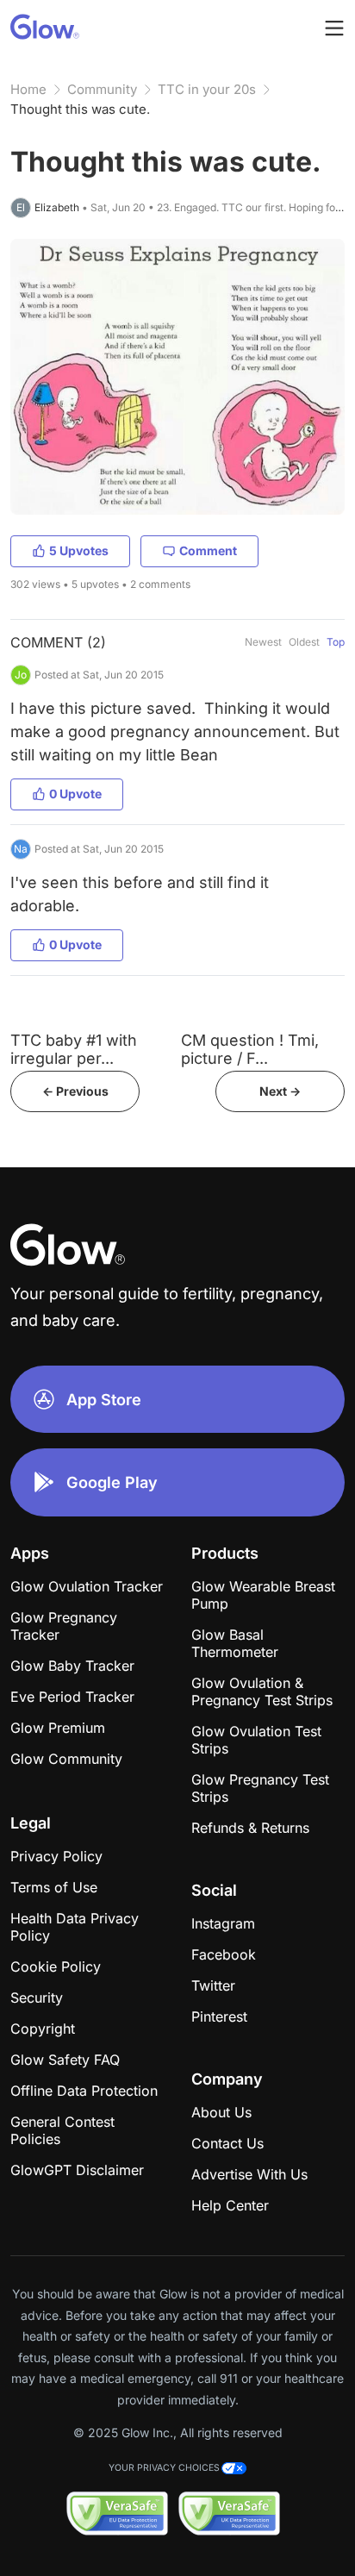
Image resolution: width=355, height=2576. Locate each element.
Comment (208, 550)
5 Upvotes (79, 550)
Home (28, 89)
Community (102, 89)
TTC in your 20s (207, 89)
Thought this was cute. (80, 109)
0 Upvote (75, 794)
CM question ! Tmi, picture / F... (250, 1049)
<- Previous (75, 1091)
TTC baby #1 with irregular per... (74, 1049)
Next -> (280, 1091)
